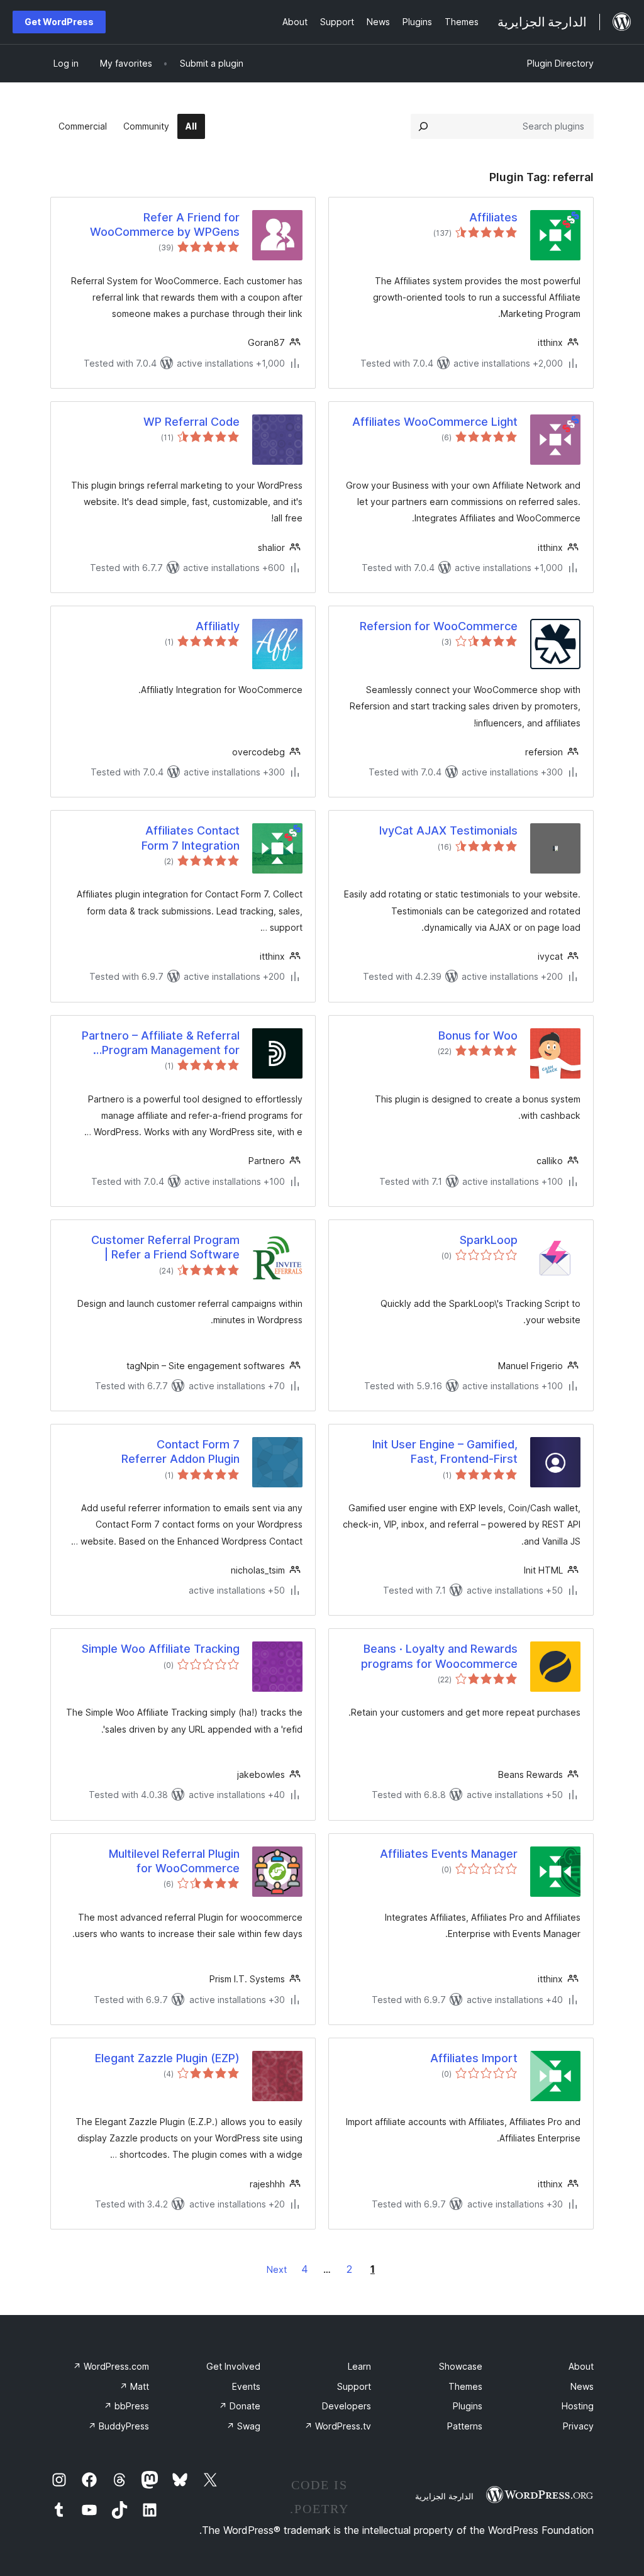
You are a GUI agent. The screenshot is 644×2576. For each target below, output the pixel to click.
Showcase (461, 2366)
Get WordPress (59, 22)
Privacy (578, 2426)
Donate (240, 2406)
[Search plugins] (423, 126)
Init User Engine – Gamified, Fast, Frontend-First (445, 1452)
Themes (465, 2386)
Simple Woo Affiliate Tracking (161, 1649)
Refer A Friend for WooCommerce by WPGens (165, 225)
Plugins (468, 2406)
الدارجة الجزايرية (444, 2496)
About (581, 2366)
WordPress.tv (338, 2426)
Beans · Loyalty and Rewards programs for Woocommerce (439, 1656)
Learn (359, 2366)
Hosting (578, 2406)
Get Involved (233, 2366)
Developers (347, 2406)
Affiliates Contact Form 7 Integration (191, 838)
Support (354, 2386)
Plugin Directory (560, 63)
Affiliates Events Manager (449, 1854)
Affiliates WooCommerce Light (435, 422)
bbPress (126, 2406)
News (582, 2386)
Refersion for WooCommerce (439, 626)
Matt (134, 2386)
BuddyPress (119, 2426)
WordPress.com (111, 2366)
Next (277, 2269)
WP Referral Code (192, 422)
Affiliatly (218, 626)
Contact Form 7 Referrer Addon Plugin (180, 1452)
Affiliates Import (474, 2058)
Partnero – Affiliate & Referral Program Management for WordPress (161, 1043)
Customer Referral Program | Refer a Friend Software (165, 1247)
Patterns (465, 2426)
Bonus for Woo (478, 1035)
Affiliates (493, 217)
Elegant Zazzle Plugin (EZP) (167, 2058)
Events (246, 2386)
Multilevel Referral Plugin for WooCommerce (174, 1861)
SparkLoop (489, 1240)
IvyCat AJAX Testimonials (448, 830)
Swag (243, 2426)
